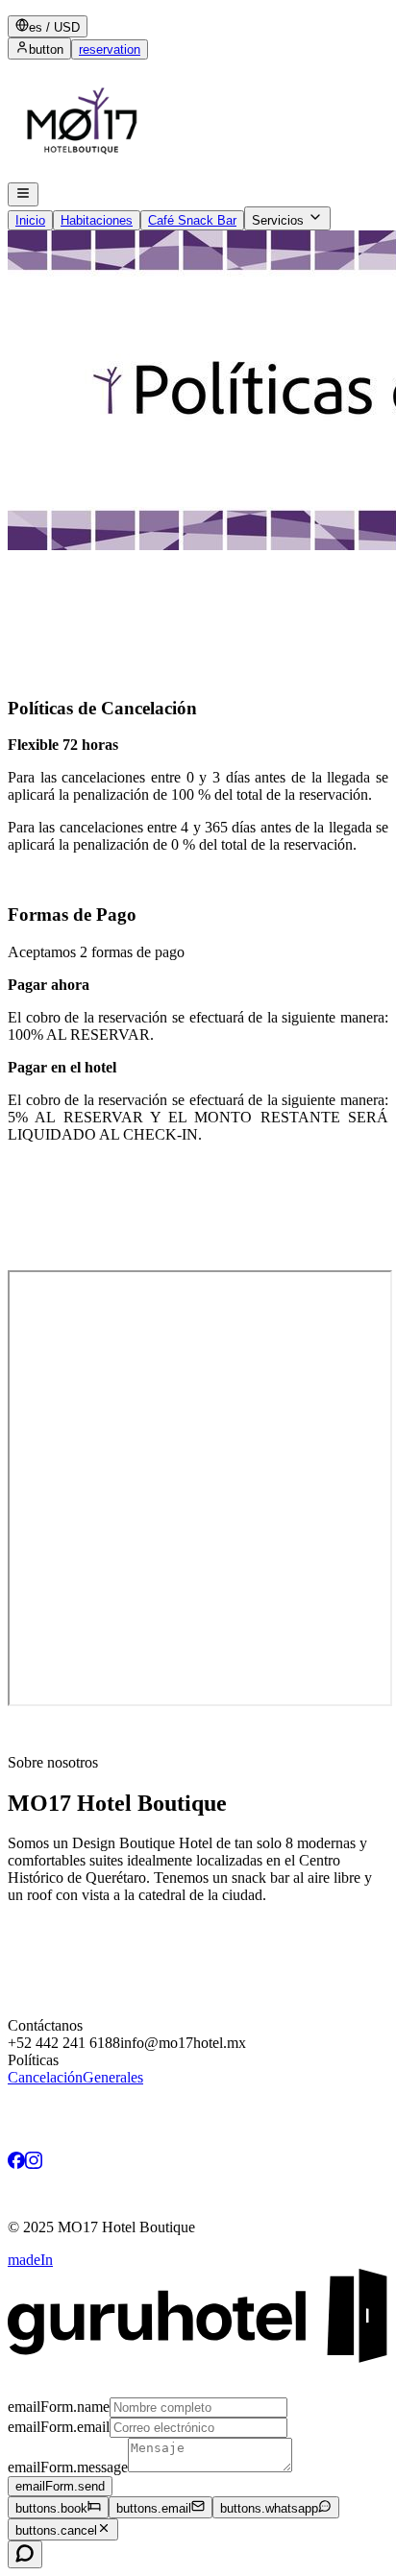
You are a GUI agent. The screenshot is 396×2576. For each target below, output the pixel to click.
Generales (113, 2077)
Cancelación (45, 2077)
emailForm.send (60, 2486)
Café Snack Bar (192, 220)
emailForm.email (59, 2427)
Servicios (278, 220)
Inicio (30, 220)
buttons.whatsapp (269, 2508)
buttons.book (51, 2508)
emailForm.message (68, 2467)
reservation (110, 49)
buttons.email (154, 2508)
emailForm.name (59, 2407)
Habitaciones (97, 220)
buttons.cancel (56, 2530)
